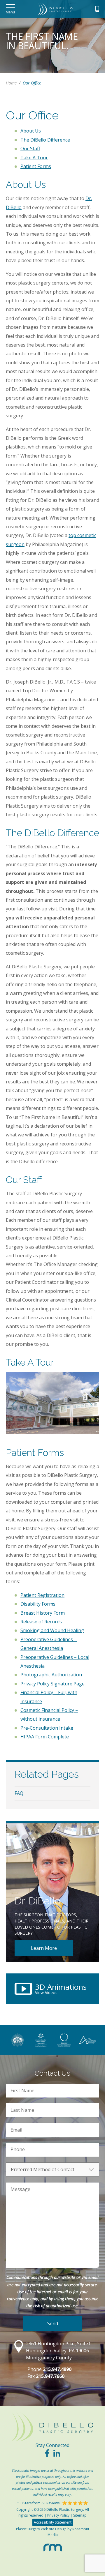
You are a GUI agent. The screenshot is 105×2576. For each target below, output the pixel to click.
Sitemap (80, 2515)
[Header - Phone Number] (97, 9)
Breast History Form (43, 1613)
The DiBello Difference (45, 140)
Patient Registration (42, 1595)
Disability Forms (38, 1604)
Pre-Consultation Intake (47, 1728)
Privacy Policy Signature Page (52, 1684)
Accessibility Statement (53, 2522)
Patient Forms (36, 166)
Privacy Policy (58, 2515)
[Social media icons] (47, 2455)
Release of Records (41, 1622)
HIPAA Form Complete (45, 1737)
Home (11, 83)
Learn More (44, 1948)
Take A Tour (34, 158)
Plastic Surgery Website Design (41, 2529)
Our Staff (30, 149)
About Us (31, 131)
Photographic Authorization (51, 1675)
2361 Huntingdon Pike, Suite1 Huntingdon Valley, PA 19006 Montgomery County (58, 2351)
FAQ (19, 1793)
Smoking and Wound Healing (52, 1630)
